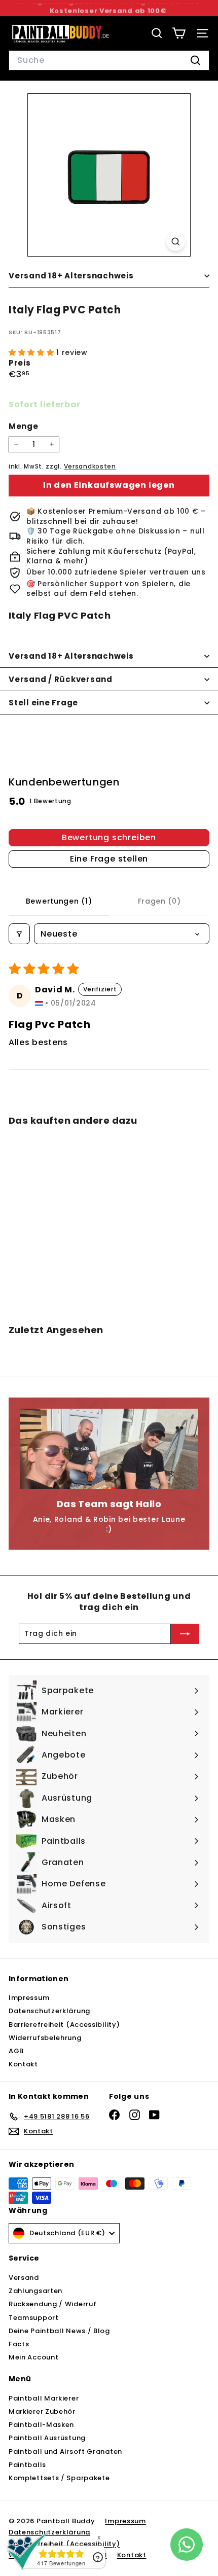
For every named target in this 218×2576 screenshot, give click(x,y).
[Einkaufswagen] (179, 33)
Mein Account (33, 2357)
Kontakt (23, 2064)
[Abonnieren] (185, 1634)
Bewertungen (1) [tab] (59, 901)
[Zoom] (176, 242)
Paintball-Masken (41, 2425)
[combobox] (109, 60)
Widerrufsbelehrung (45, 2038)
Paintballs (27, 2465)
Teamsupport (34, 2318)
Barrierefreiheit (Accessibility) (64, 2025)
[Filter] (19, 934)
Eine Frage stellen (109, 859)
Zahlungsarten (35, 2291)
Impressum (29, 1998)
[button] (32, 352)
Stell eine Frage (43, 703)
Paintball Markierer (44, 2398)
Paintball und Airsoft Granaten (65, 2452)
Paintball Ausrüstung (47, 2438)
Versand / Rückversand (61, 679)
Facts (19, 2344)
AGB (16, 2051)
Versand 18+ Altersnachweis (71, 276)
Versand (24, 2278)
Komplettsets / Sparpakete (59, 2478)
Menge (24, 426)
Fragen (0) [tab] (159, 901)
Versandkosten (90, 467)
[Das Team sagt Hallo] (109, 1449)
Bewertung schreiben (109, 837)
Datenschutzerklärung (49, 2011)
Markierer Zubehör (42, 2411)
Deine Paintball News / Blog (59, 2331)
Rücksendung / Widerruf (52, 2304)
